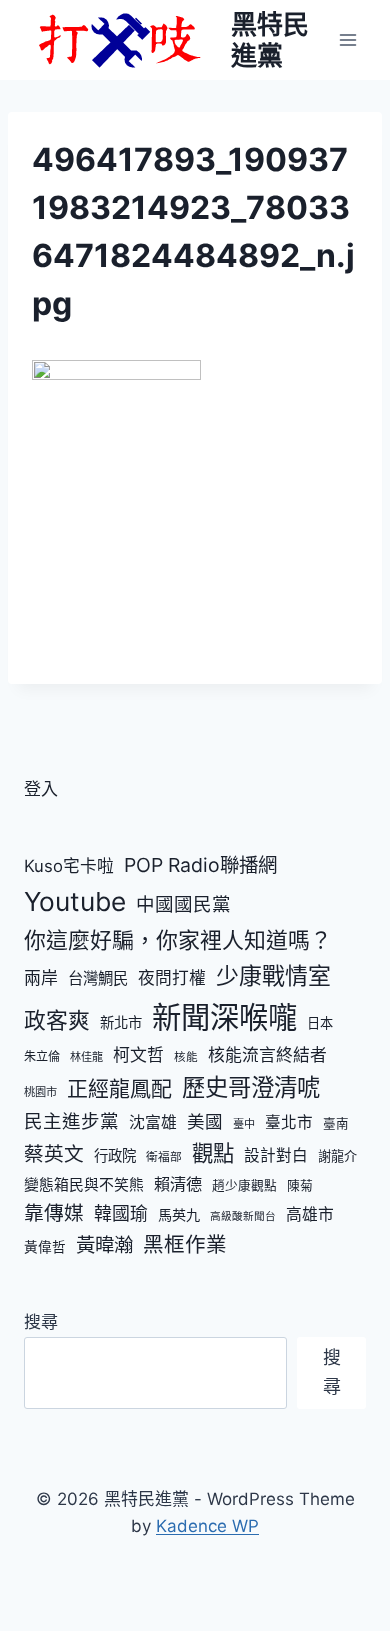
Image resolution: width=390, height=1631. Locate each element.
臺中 (244, 1124)
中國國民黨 (183, 904)
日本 (320, 1023)
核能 (186, 1057)
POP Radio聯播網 (200, 865)
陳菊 (300, 1185)
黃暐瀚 (104, 1245)
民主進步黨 (71, 1121)
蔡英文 (54, 1154)
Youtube (75, 901)
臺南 (336, 1123)
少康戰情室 (273, 976)
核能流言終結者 (267, 1055)
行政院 (115, 1155)
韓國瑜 (121, 1213)
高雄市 (310, 1214)
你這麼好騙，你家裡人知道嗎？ (178, 940)
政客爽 (57, 1020)
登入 (41, 789)
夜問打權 (172, 978)
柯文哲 (138, 1055)
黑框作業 (185, 1244)
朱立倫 (42, 1056)
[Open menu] (347, 39)
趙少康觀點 (244, 1185)
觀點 (213, 1153)
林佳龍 (86, 1057)
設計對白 (276, 1155)
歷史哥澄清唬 (251, 1087)
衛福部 (164, 1157)
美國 (205, 1121)
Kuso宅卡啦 (69, 866)
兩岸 (41, 978)
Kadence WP (207, 1526)
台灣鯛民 (98, 978)
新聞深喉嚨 (224, 1017)
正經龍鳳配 (119, 1088)
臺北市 (289, 1122)
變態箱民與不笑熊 (84, 1185)
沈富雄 (153, 1122)
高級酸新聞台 (243, 1216)
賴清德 (178, 1184)
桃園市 (40, 1092)
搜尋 (41, 1322)
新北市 (121, 1022)
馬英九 (179, 1214)
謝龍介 (337, 1156)
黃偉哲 (45, 1247)
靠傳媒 (54, 1213)
